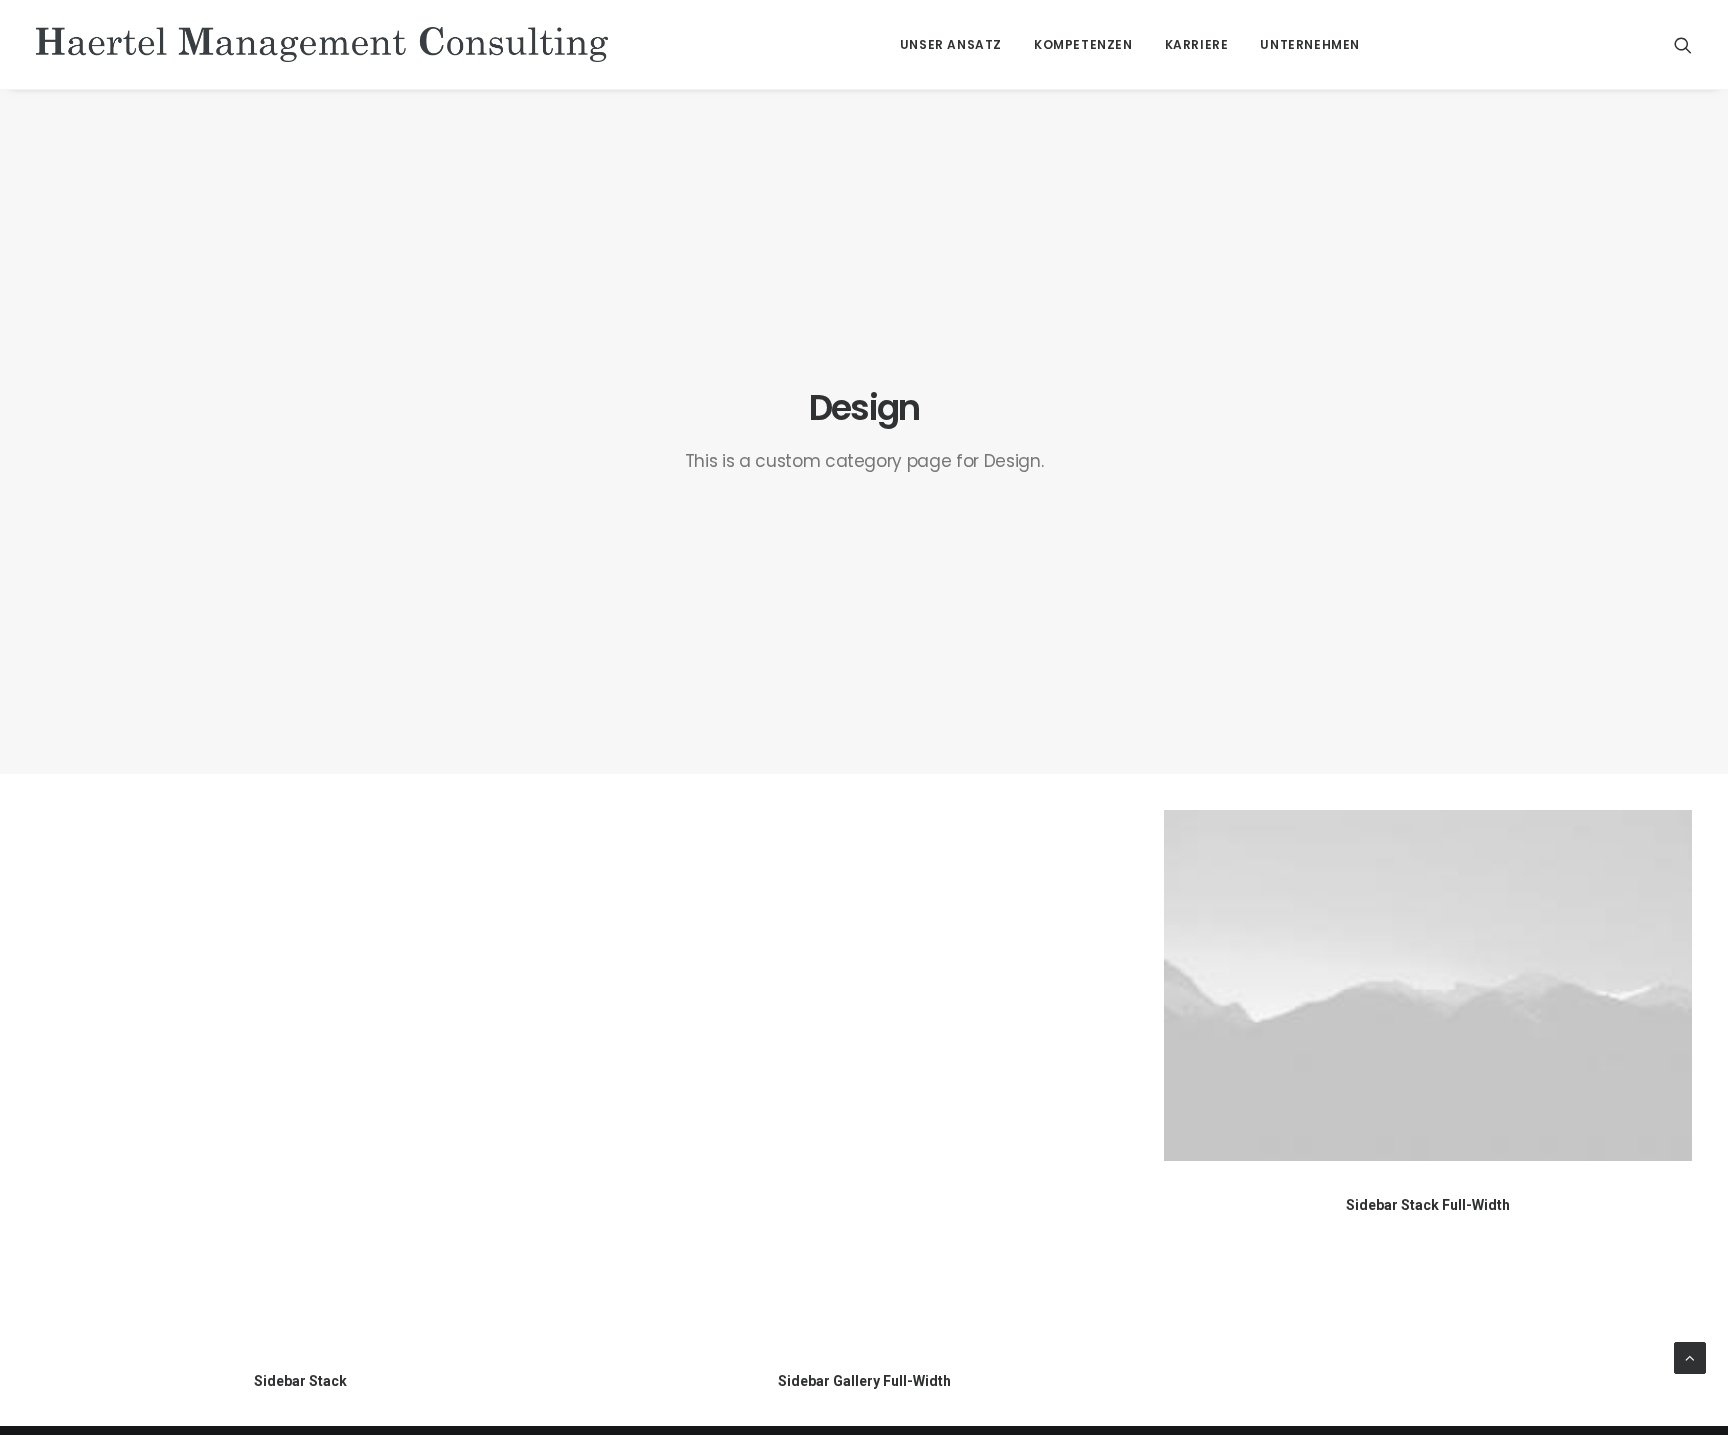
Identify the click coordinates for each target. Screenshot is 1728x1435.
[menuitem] (951, 44)
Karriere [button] (1197, 44)
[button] (1683, 44)
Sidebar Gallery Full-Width (864, 1381)
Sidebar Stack (300, 1381)
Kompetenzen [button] (1083, 44)
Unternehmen (1310, 44)
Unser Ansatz (951, 44)
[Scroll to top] (1690, 1357)
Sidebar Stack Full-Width (1428, 1205)
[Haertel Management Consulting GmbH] (322, 44)
